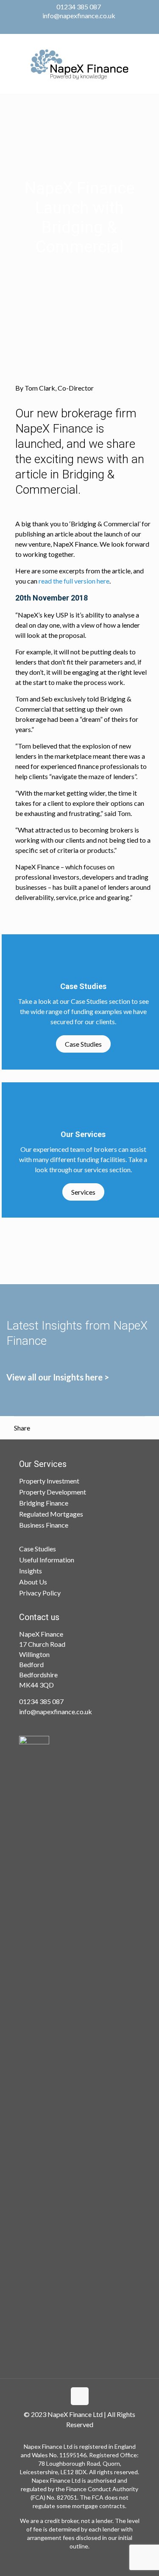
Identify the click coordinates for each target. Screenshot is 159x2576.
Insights (31, 1571)
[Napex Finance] (79, 64)
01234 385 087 (79, 7)
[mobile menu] (148, 64)
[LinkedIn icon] (80, 27)
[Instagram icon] (91, 27)
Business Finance (44, 1525)
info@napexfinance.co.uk (79, 15)
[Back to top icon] (80, 2396)
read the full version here (74, 581)
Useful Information (47, 1560)
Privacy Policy (40, 1593)
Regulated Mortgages (51, 1514)
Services (83, 1192)
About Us (33, 1582)
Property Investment (49, 1481)
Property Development (53, 1492)
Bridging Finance (44, 1503)
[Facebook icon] (69, 27)
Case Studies (83, 1044)
